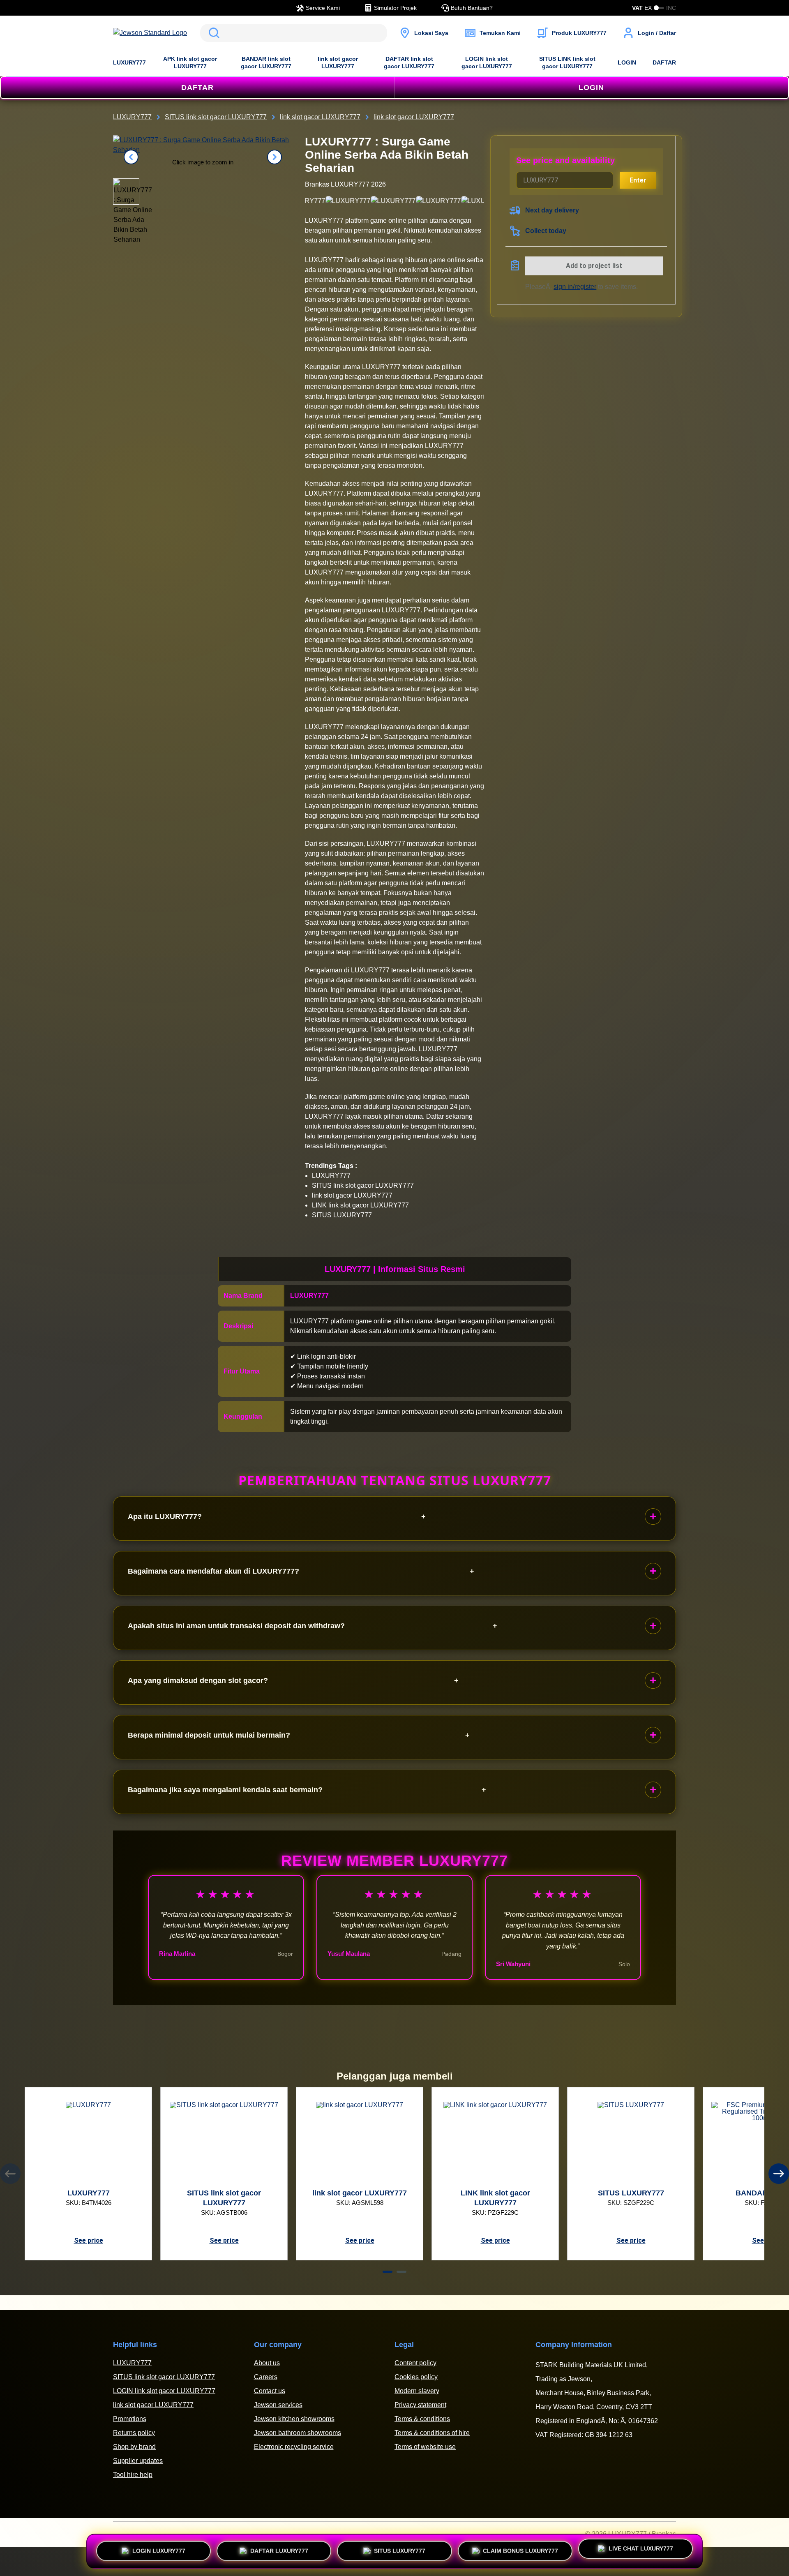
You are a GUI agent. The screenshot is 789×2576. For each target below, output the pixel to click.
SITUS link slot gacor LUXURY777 (164, 2377)
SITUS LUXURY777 (400, 2548)
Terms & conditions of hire (432, 2433)
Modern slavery (417, 2391)
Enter (638, 180)
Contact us (270, 2391)
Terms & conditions (422, 2419)
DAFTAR (664, 62)
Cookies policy (416, 2377)
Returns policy (134, 2433)
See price (89, 2240)
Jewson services (278, 2405)
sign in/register (575, 287)
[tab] (388, 2272)
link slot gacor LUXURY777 (338, 62)
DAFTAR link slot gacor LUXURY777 (409, 62)
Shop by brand (134, 2447)
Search (212, 33)
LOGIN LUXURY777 (159, 2548)
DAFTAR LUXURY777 (279, 2548)
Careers (266, 2377)
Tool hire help (133, 2475)
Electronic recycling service (294, 2447)
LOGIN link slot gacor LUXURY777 (487, 62)
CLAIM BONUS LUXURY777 (520, 2548)
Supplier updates (138, 2461)
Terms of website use (425, 2447)
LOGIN (627, 62)
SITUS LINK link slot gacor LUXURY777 (567, 62)
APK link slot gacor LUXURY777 (190, 62)
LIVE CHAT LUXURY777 (641, 2551)
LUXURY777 (129, 62)
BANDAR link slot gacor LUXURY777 (266, 62)
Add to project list (594, 266)
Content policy (415, 2363)
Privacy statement (420, 2405)
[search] (294, 33)
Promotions (130, 2419)
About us (267, 2363)
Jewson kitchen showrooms (294, 2419)
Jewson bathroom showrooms (298, 2433)
